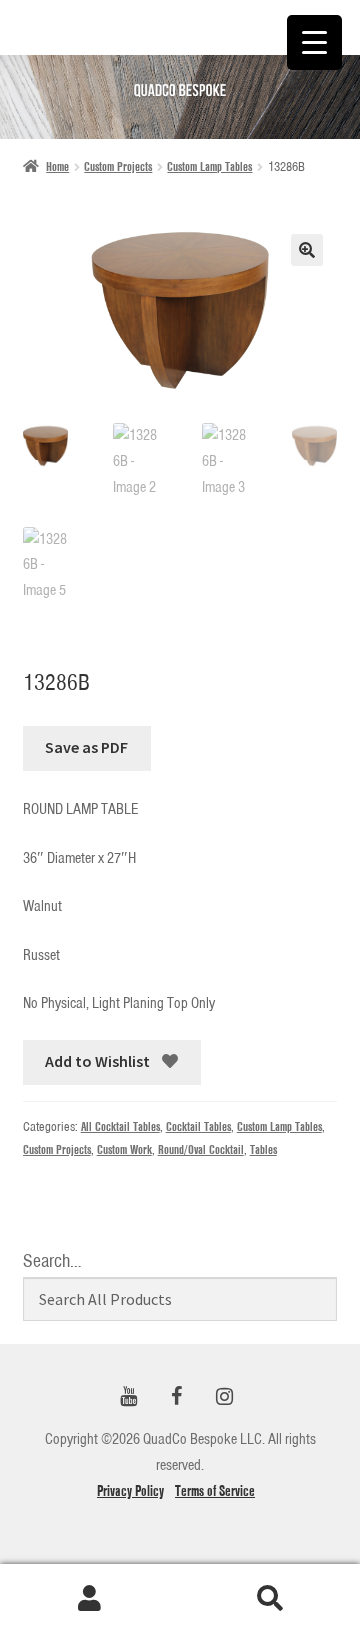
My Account (90, 1599)
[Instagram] (224, 1397)
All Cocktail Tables (120, 1126)
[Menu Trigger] (314, 42)
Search (270, 1599)
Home (57, 166)
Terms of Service (215, 1491)
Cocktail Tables (198, 1126)
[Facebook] (176, 1397)
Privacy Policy (130, 1491)
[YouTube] (128, 1397)
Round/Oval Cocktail (201, 1149)
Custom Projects (118, 166)
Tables (263, 1149)
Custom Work (124, 1149)
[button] (307, 250)
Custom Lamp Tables (209, 166)
